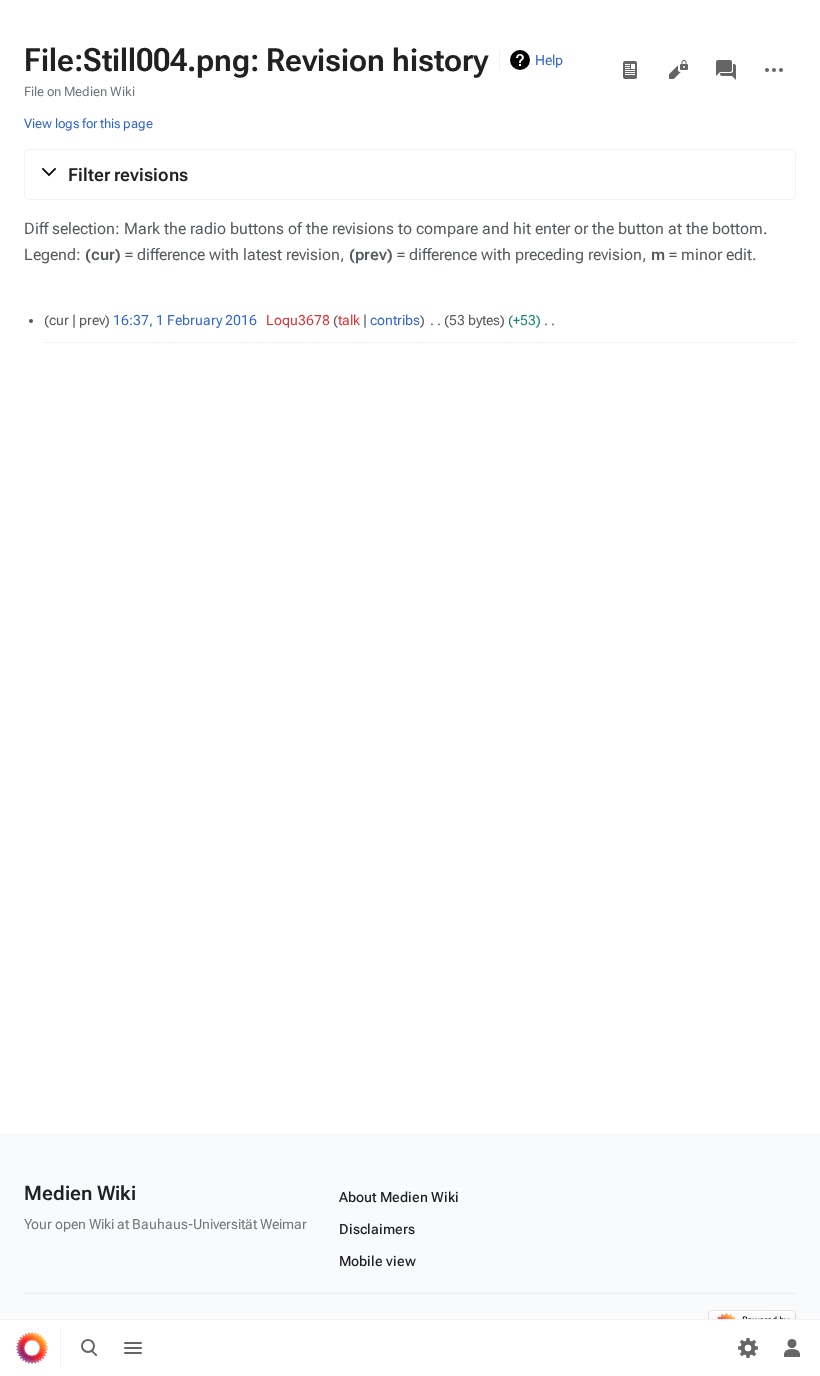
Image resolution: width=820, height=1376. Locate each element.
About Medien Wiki (399, 1197)
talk (349, 320)
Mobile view (377, 1261)
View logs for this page (88, 123)
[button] (410, 174)
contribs (395, 320)
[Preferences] (748, 1348)
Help (549, 60)
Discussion (726, 70)
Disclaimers (377, 1229)
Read (630, 70)
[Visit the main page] (32, 1348)
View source (678, 70)
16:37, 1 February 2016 (185, 320)
